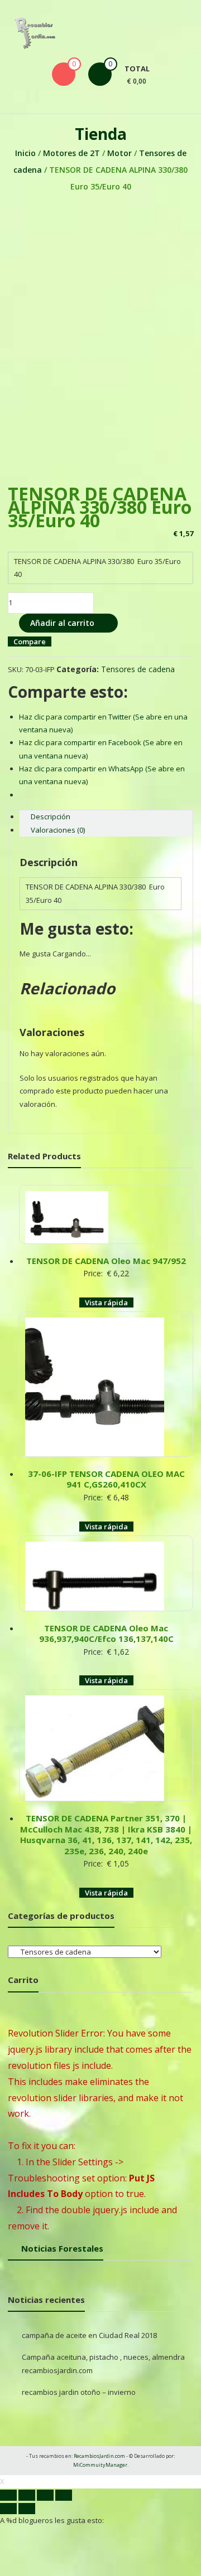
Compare (30, 641)
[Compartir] (27, 2495)
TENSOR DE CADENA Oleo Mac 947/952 (106, 1261)
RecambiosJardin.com (99, 2456)
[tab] (106, 817)
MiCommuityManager (100, 2465)
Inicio (25, 153)
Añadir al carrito (62, 623)
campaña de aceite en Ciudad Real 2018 (89, 2335)
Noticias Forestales (62, 2248)
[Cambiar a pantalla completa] (45, 2495)
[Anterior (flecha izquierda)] (8, 2509)
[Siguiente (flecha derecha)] (27, 2509)
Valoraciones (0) (58, 830)
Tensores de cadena (138, 669)
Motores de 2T (71, 153)
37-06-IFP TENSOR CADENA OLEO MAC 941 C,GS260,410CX (106, 1479)
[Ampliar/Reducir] (64, 2495)
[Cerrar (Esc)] (8, 2495)
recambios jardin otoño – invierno (79, 2392)
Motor (119, 153)
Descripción (51, 816)
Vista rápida (106, 1302)
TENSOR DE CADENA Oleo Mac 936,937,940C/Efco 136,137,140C (106, 1634)
